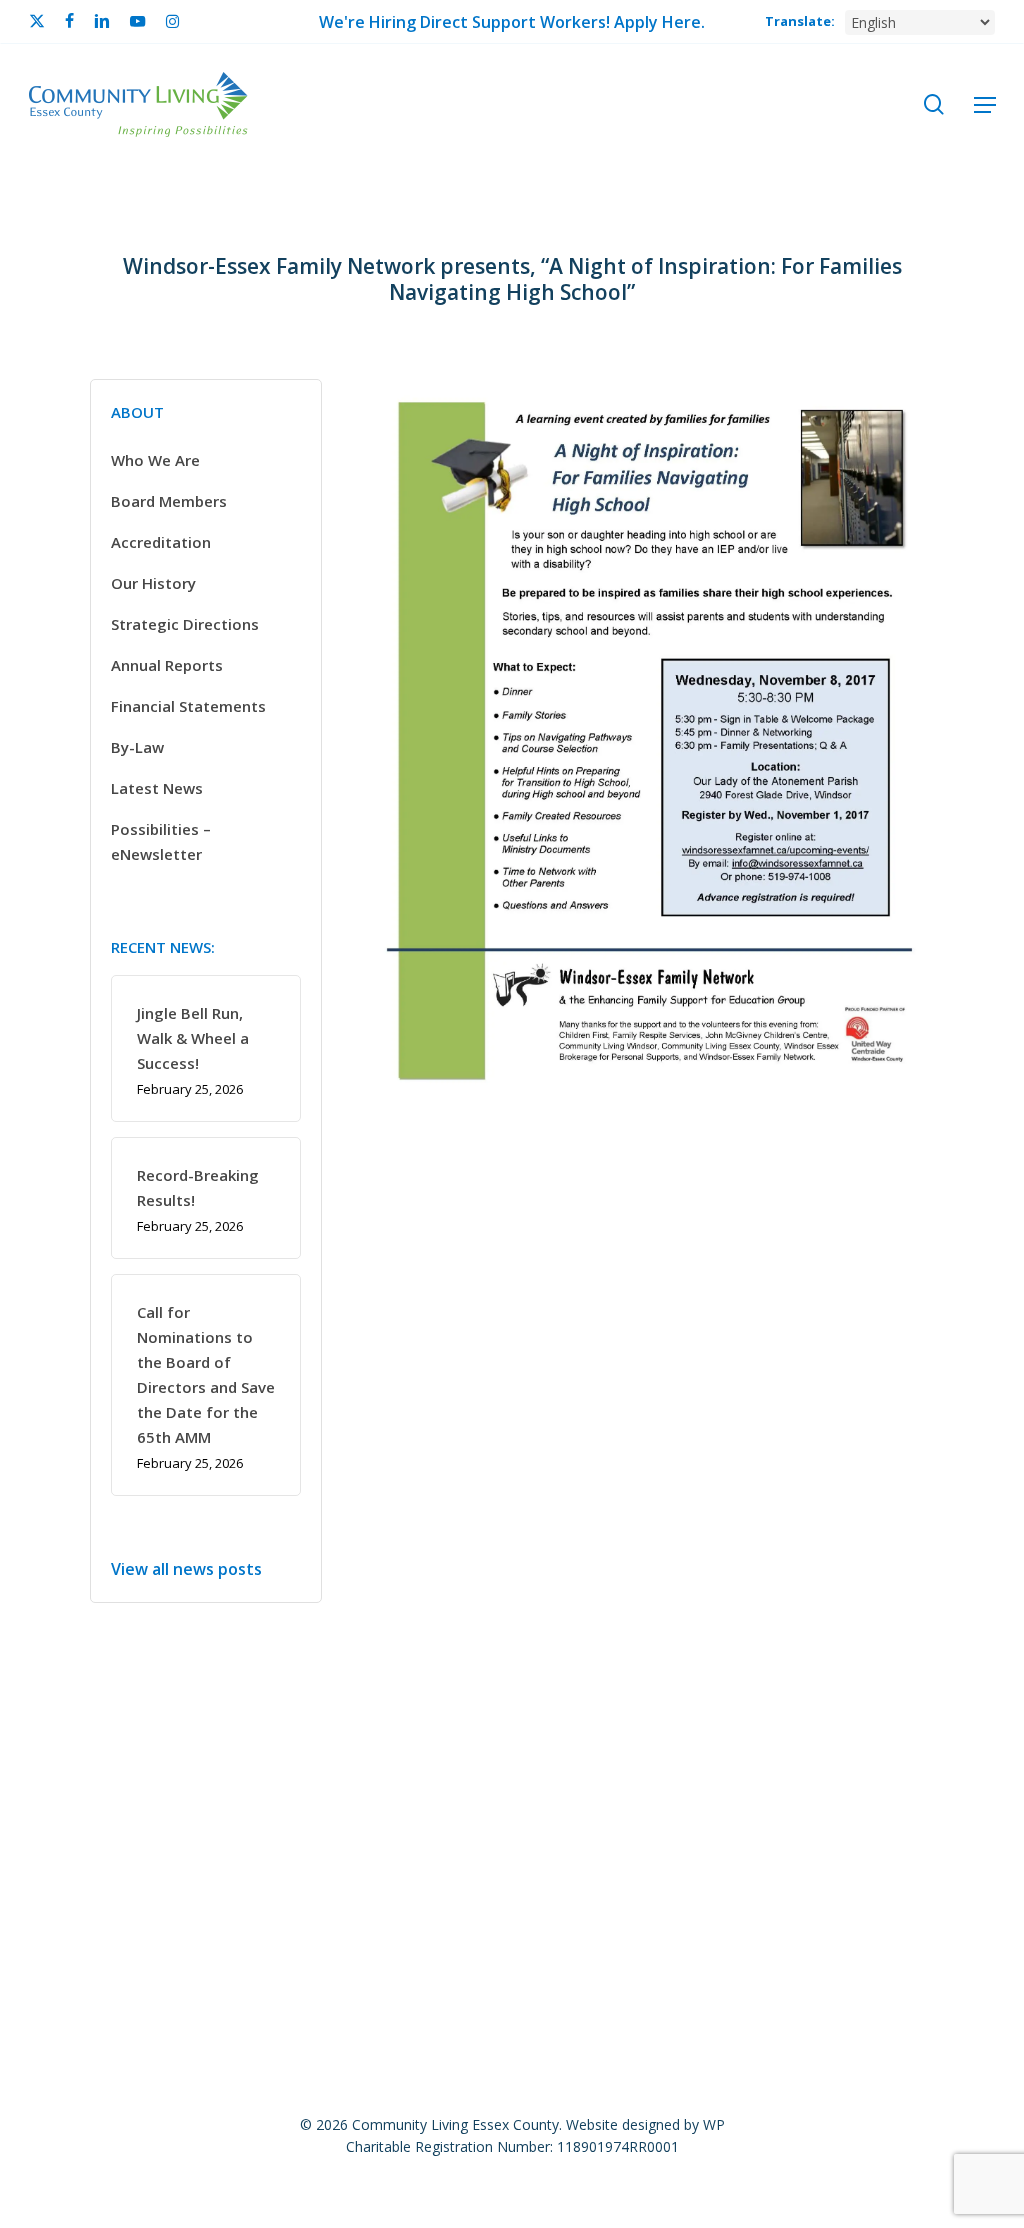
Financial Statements (188, 706)
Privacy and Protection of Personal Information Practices (341, 1807)
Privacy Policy (719, 1774)
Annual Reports (167, 665)
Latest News (157, 788)
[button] (985, 105)
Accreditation (161, 542)
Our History (153, 583)
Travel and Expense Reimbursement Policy (739, 1807)
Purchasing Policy (867, 1774)
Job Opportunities (159, 1774)
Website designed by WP (645, 2124)
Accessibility (303, 1774)
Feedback (417, 1774)
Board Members (169, 501)
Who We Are (155, 460)
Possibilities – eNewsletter (161, 841)
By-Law (137, 747)
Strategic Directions (185, 624)
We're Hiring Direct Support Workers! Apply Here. (512, 22)
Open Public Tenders (561, 1774)
